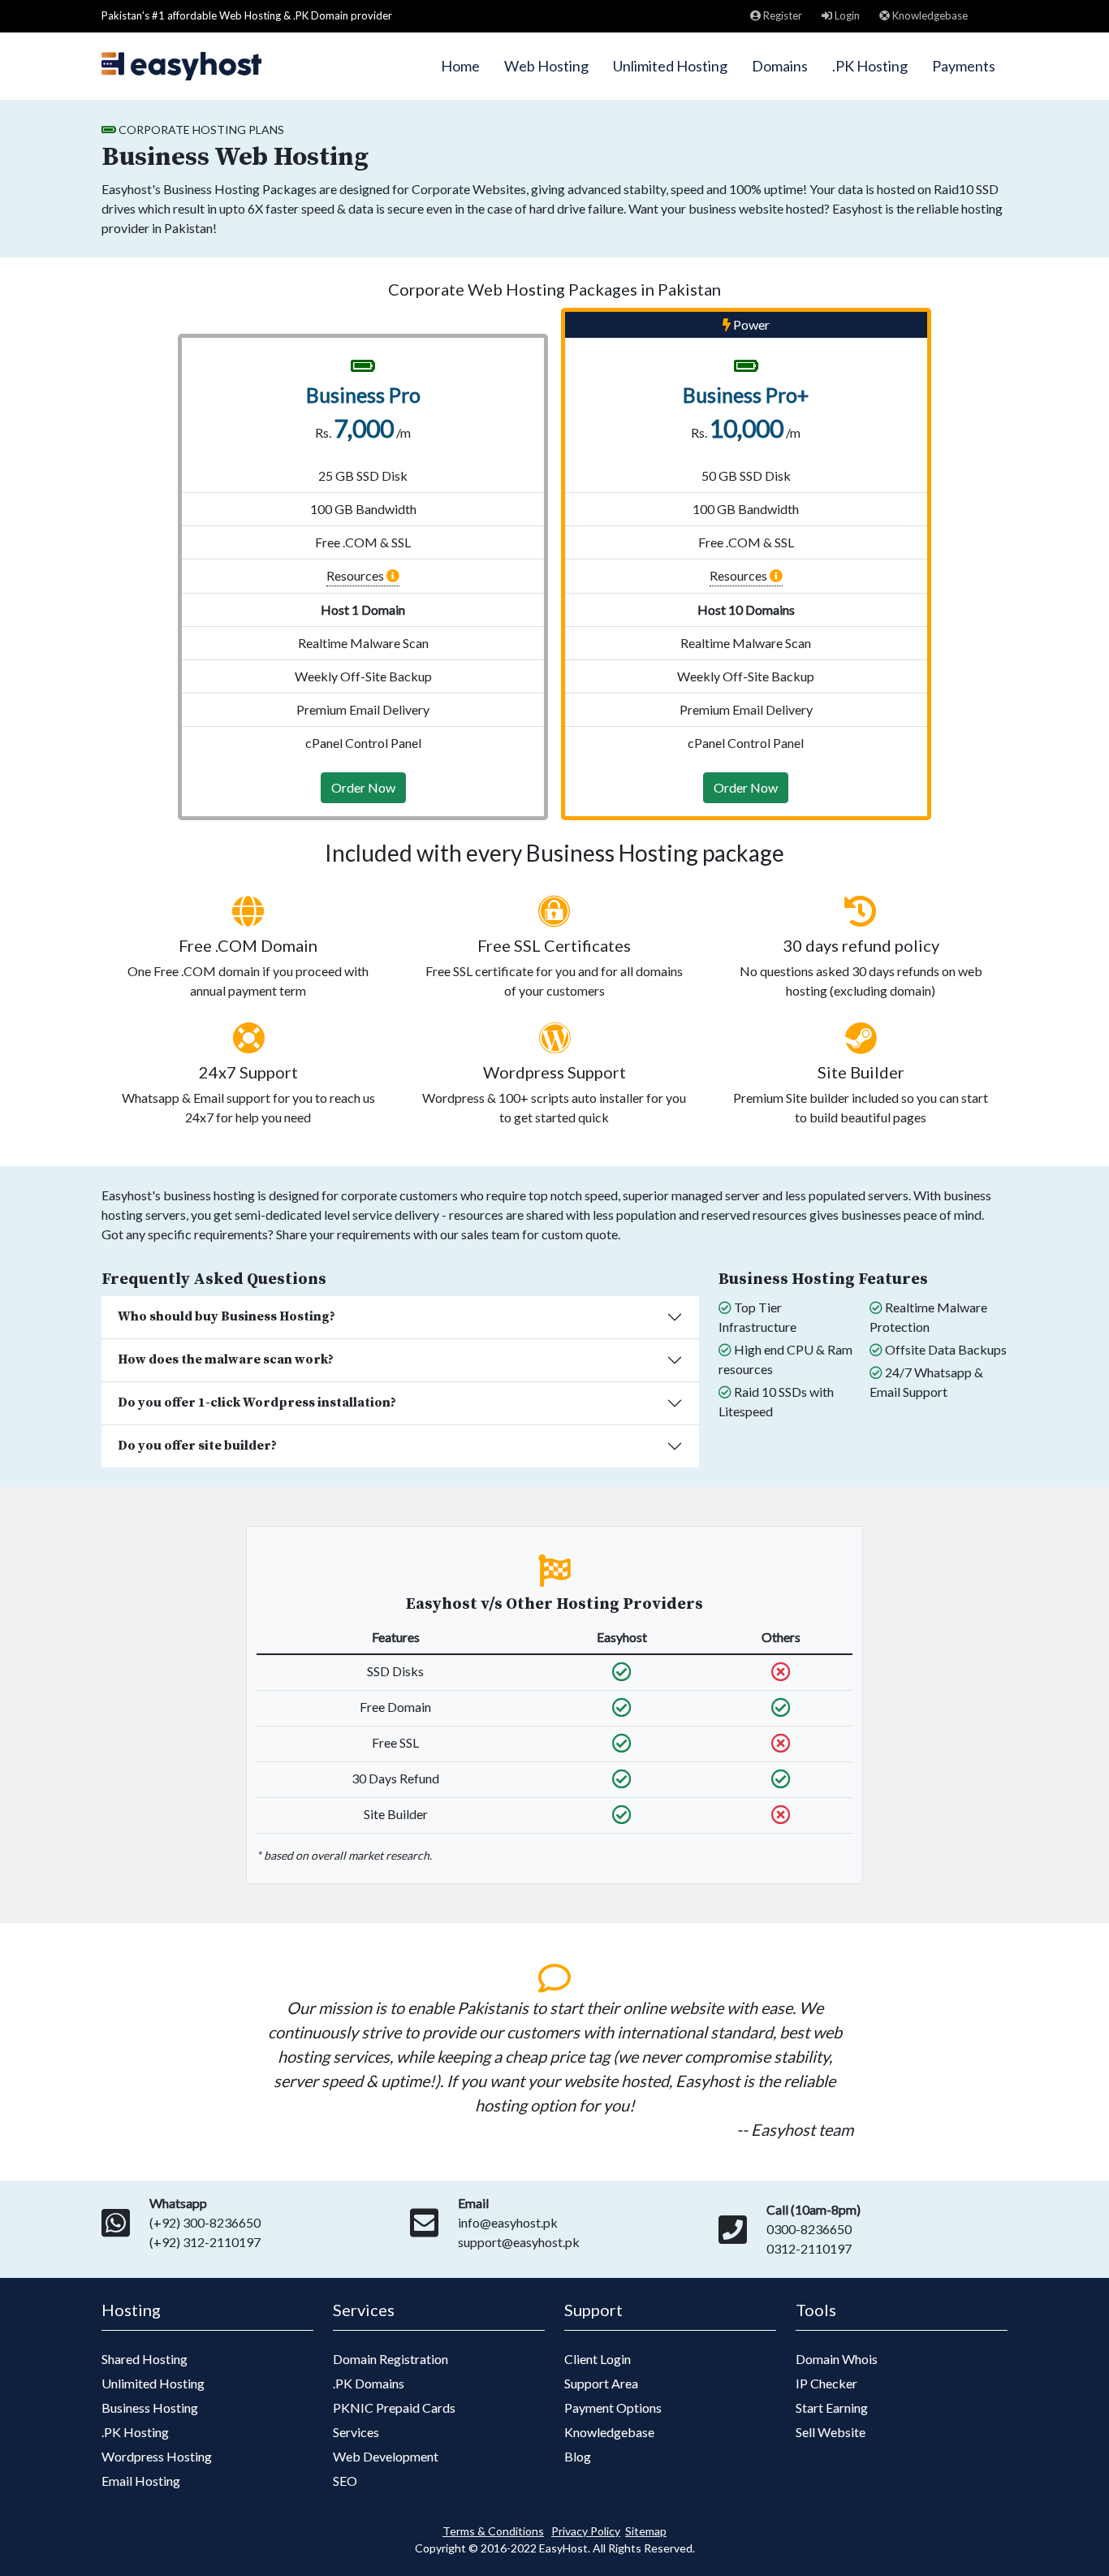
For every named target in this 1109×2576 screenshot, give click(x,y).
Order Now (363, 787)
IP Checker (826, 2383)
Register (781, 15)
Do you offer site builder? (197, 1446)
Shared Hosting (145, 2359)
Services (356, 2432)
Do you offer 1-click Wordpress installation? (257, 1403)
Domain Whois (837, 2359)
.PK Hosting (870, 66)
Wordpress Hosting (157, 2456)
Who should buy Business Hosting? (227, 1316)
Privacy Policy (586, 2531)
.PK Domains (369, 2383)
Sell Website (831, 2432)
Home (460, 66)
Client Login (598, 2359)
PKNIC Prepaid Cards (394, 2407)
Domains (780, 66)
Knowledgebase (929, 15)
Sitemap (646, 2531)
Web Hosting (546, 66)
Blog (578, 2456)
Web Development (386, 2456)
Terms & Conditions (493, 2531)
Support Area (601, 2383)
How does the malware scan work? (226, 1359)
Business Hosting (150, 2407)
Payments (964, 66)
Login (846, 15)
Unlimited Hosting (670, 66)
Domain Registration (391, 2359)
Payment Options (613, 2407)
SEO (345, 2481)
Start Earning (832, 2407)
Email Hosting (141, 2481)
